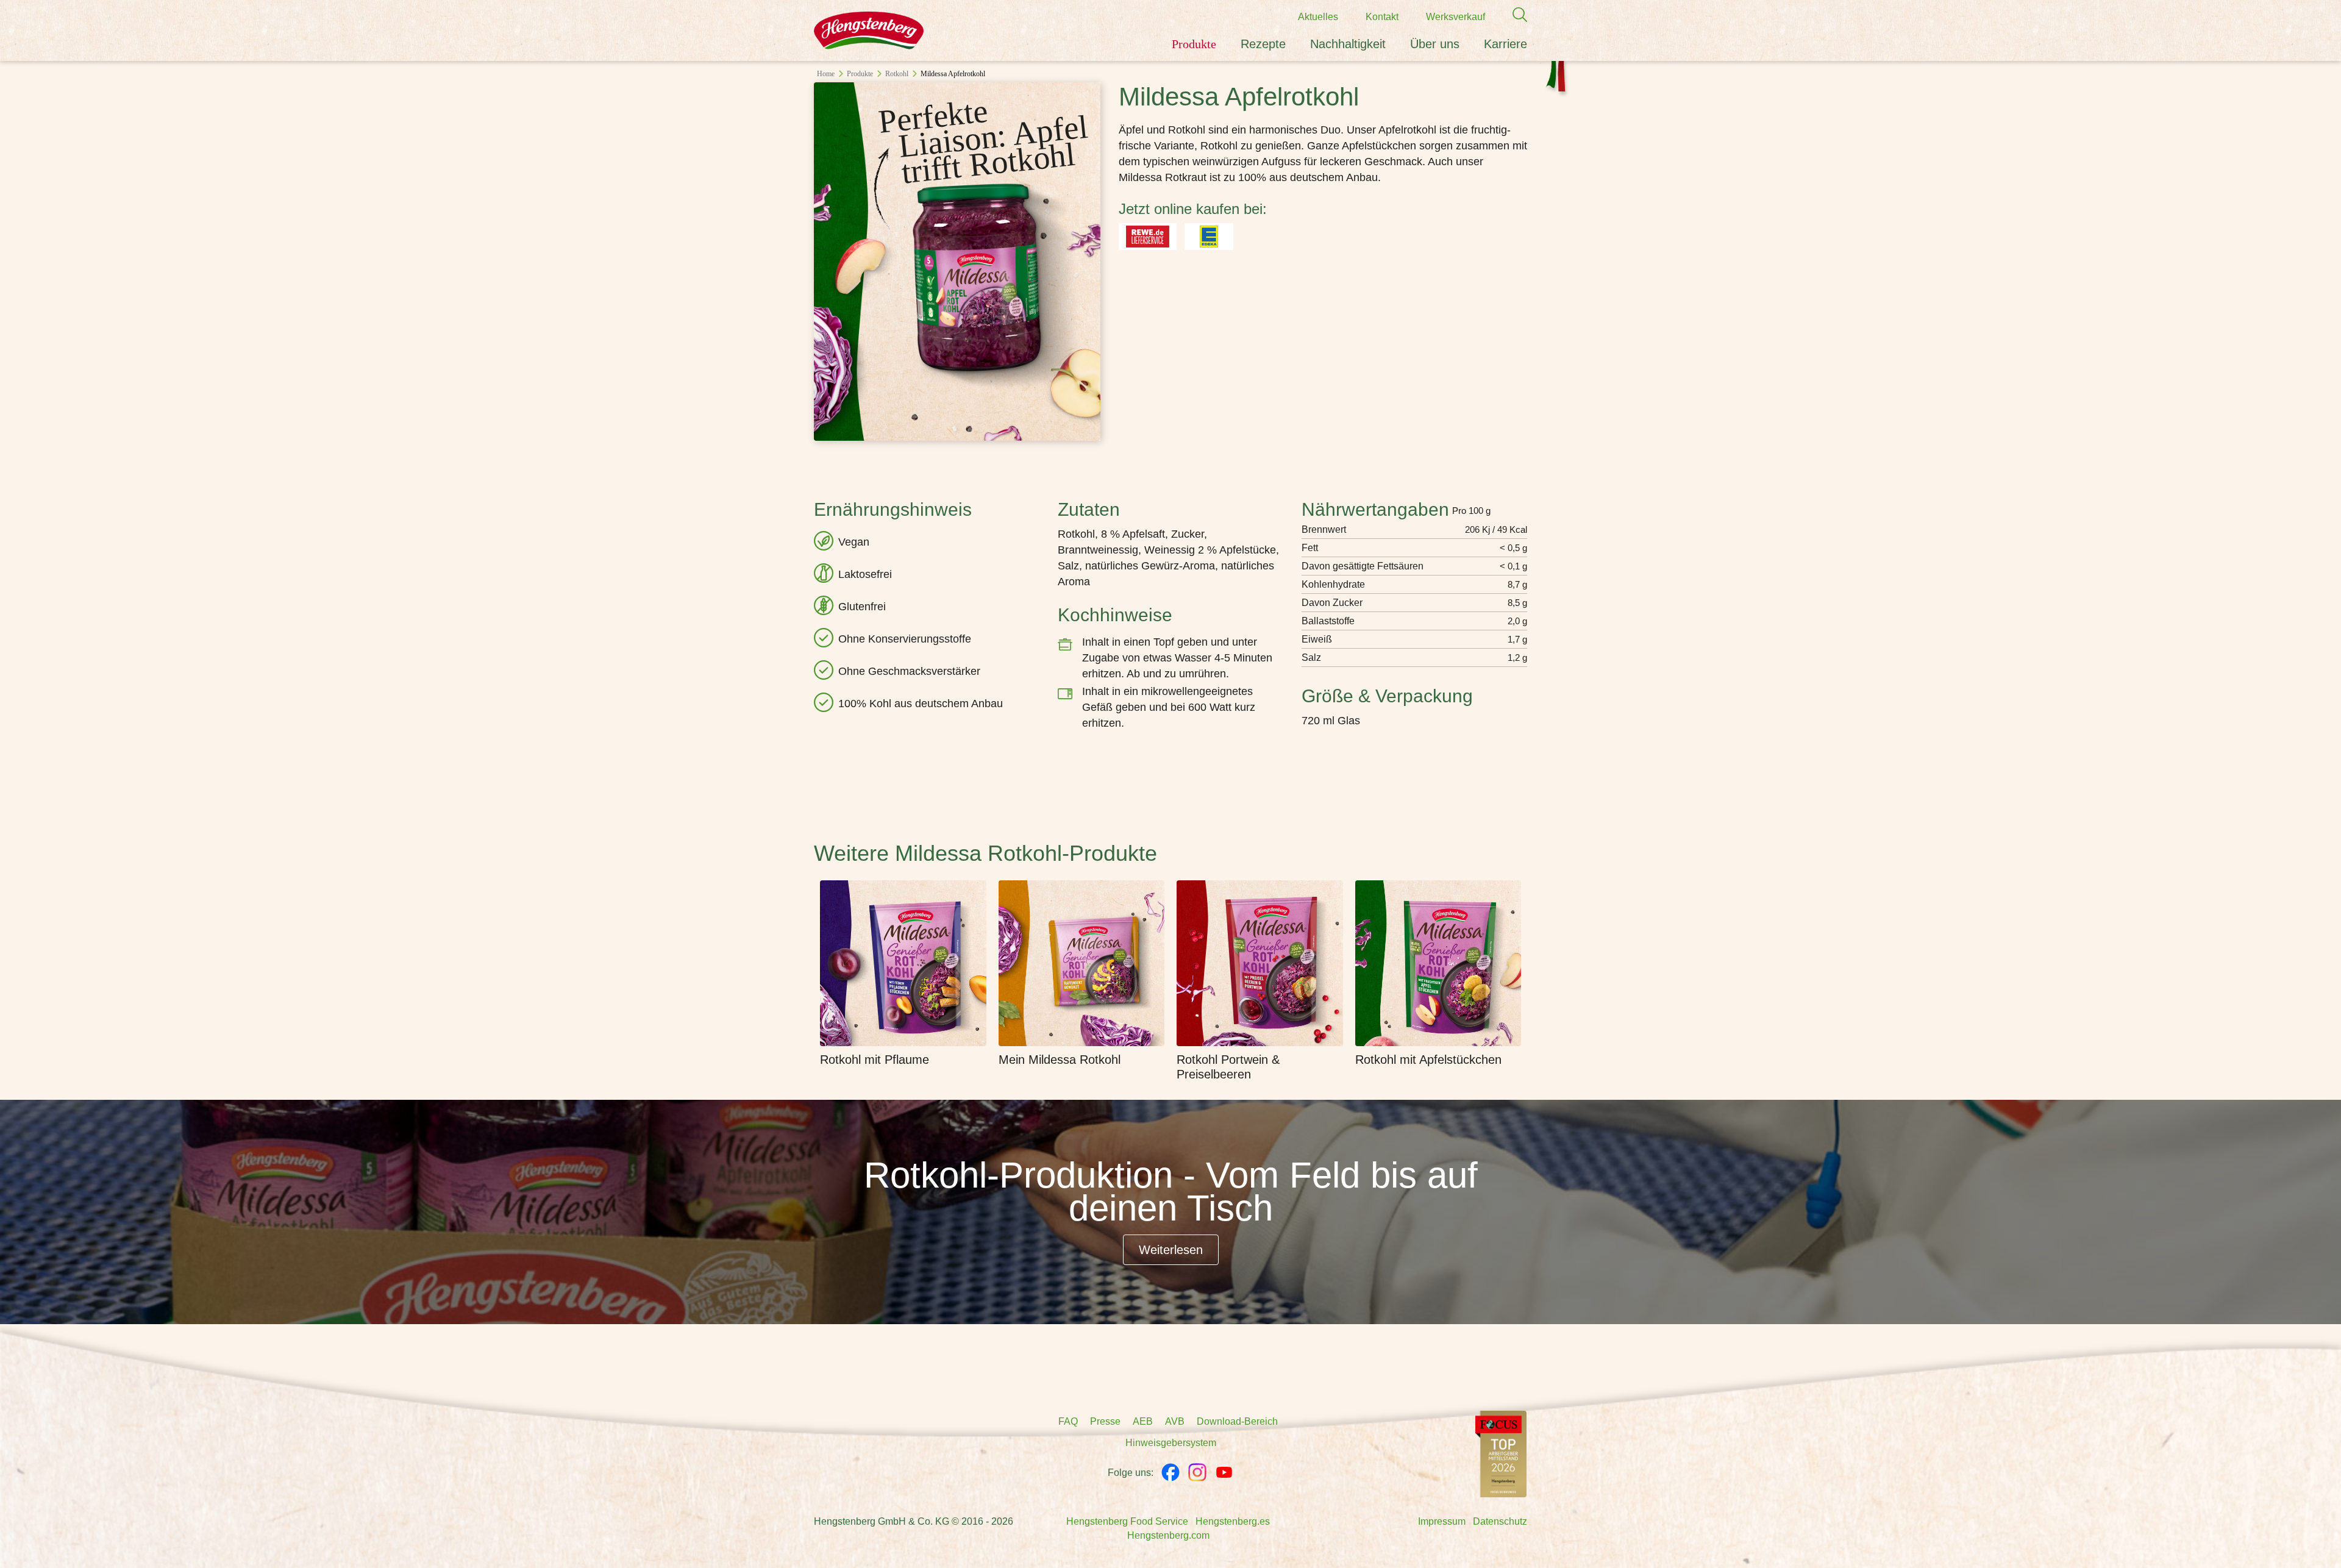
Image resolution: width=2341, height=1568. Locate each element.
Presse (1105, 1421)
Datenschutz (1500, 1521)
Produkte (1194, 44)
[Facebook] (1170, 1472)
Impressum (1442, 1521)
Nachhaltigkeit (1348, 44)
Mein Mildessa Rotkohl (1060, 1060)
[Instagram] (1197, 1472)
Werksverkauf (1456, 17)
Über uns (1435, 44)
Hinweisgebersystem (1171, 1443)
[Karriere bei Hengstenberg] (1501, 1453)
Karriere (1505, 44)
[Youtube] (1224, 1472)
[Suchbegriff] (1514, 15)
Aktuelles (1318, 17)
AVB (1175, 1421)
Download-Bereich (1237, 1421)
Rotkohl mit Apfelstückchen (1428, 1060)
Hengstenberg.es (1233, 1521)
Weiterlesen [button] (1171, 1250)
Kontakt (1382, 17)
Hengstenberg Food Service (1127, 1521)
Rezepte (1263, 44)
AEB (1143, 1421)
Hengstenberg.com (1168, 1535)
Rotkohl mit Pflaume (875, 1060)
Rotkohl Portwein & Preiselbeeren (1228, 1067)
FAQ (1068, 1421)
